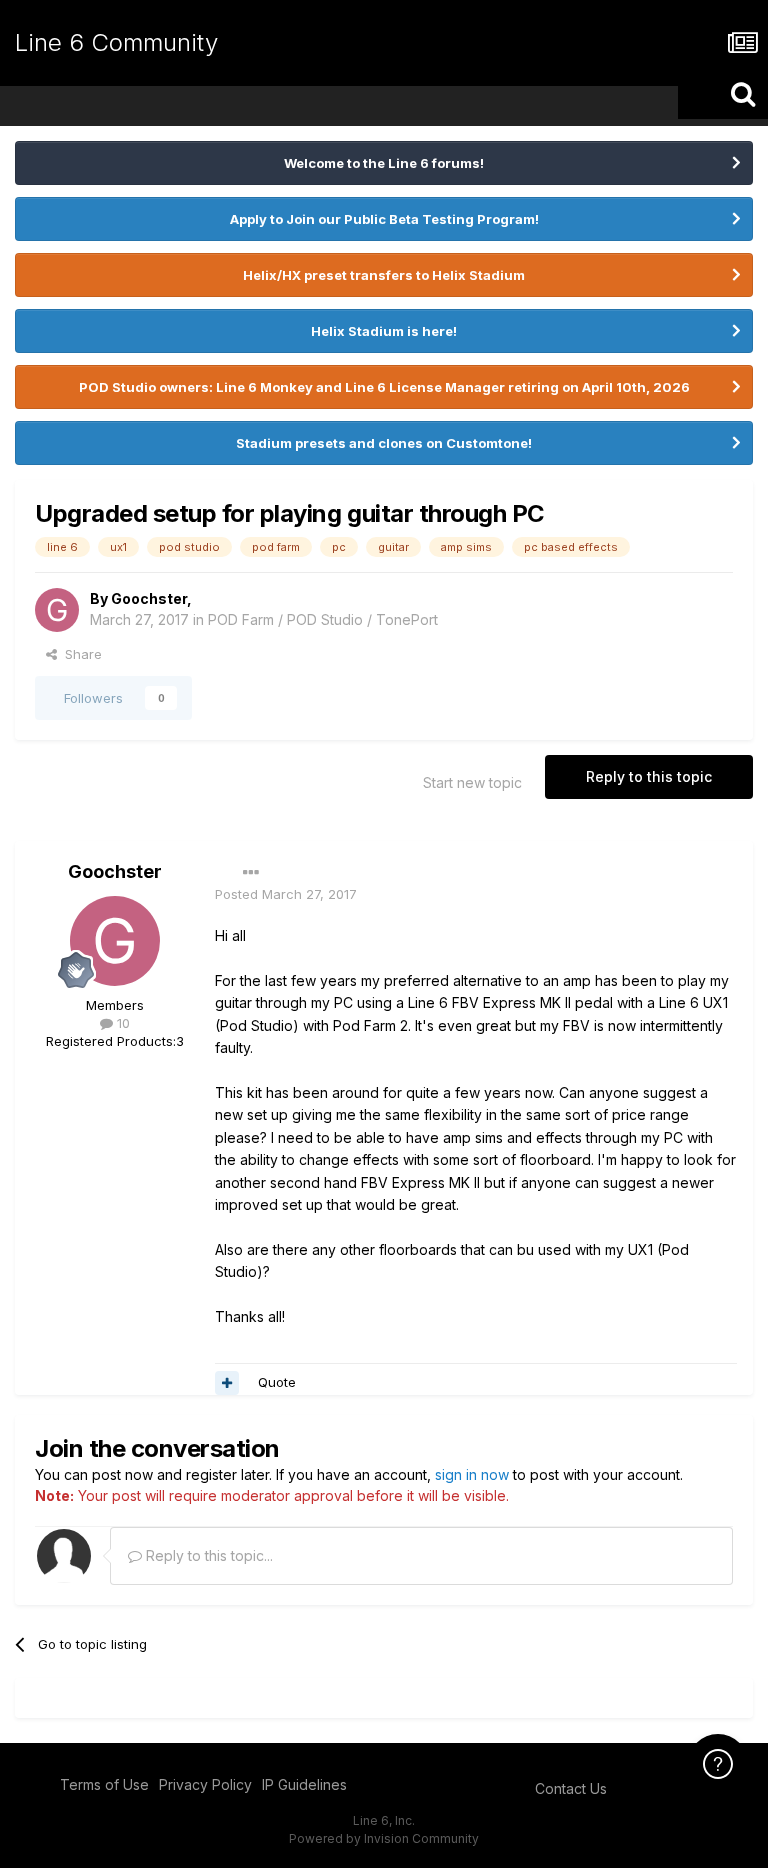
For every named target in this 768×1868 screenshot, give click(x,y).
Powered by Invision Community (384, 1838)
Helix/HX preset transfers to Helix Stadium (384, 275)
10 (121, 1023)
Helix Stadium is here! (384, 331)
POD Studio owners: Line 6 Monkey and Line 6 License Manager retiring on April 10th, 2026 (384, 387)
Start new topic (472, 782)
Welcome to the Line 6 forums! (384, 163)
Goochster (149, 598)
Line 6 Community (116, 42)
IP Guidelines (304, 1784)
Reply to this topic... (207, 1555)
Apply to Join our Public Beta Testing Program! (384, 219)
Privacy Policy (205, 1784)
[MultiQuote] (227, 1383)
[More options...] (251, 873)
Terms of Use (104, 1784)
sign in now (472, 1474)
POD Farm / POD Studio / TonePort (323, 619)
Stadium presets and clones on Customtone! (384, 443)
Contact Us (571, 1788)
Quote (277, 1382)
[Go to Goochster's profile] (57, 610)
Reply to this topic (649, 776)
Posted (286, 894)
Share (79, 654)
